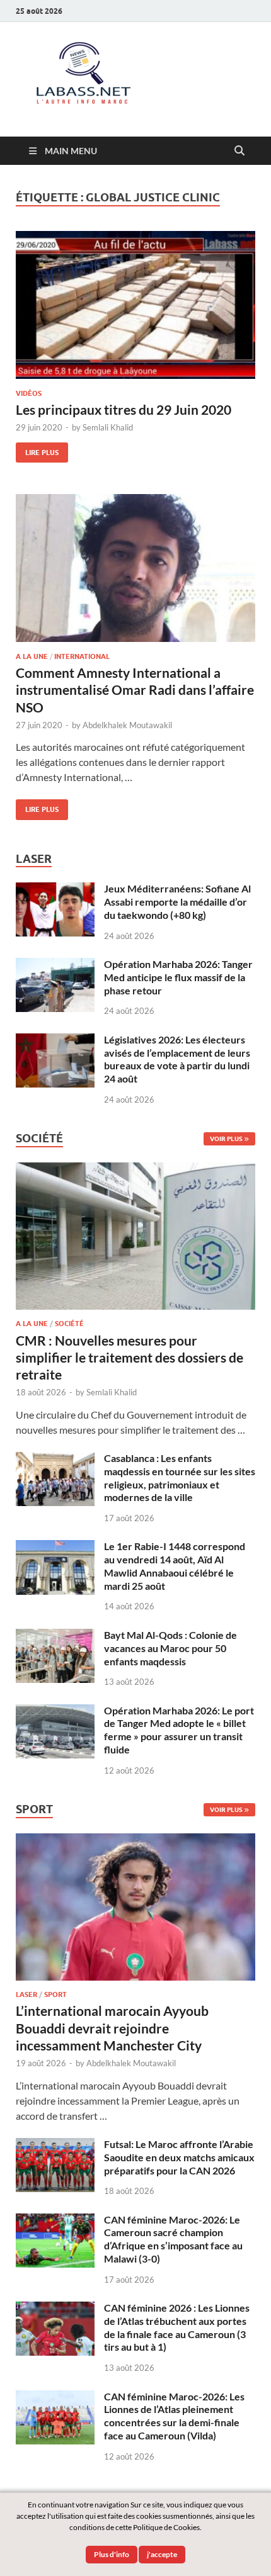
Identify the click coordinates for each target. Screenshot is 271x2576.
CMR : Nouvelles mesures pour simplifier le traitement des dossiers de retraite (130, 1358)
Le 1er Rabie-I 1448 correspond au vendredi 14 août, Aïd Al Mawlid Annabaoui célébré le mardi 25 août (175, 1566)
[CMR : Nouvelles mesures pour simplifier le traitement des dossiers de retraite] (135, 1170)
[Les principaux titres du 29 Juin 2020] (135, 305)
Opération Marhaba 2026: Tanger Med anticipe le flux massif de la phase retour (178, 977)
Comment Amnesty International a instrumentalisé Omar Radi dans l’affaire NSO (135, 690)
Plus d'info (112, 2554)
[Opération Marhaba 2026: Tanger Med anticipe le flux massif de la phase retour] (55, 965)
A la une (32, 656)
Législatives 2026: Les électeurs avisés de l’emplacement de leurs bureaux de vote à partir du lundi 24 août (177, 1059)
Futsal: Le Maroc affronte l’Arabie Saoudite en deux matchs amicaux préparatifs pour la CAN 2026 (179, 2157)
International (82, 656)
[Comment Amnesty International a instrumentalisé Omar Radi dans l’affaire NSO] (135, 568)
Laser (26, 1994)
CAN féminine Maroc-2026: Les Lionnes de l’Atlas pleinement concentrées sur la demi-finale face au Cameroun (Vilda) (174, 2416)
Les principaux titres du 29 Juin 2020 (124, 409)
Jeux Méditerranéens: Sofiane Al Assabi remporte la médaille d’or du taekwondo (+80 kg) (177, 902)
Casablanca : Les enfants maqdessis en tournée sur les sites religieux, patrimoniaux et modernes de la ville (180, 1477)
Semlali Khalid (108, 427)
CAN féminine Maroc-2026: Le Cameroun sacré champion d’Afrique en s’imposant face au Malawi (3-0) (173, 2239)
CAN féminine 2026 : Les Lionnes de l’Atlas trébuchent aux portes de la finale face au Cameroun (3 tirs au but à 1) (177, 2327)
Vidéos (29, 393)
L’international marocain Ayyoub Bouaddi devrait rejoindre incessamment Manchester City (112, 2028)
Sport (55, 1994)
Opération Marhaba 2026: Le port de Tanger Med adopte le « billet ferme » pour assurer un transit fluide (179, 1730)
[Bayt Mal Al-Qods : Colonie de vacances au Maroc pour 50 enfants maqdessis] (55, 1636)
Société (69, 1324)
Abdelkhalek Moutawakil (127, 725)
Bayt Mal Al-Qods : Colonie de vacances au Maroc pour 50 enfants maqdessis (170, 1648)
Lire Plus (37, 450)
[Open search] (239, 151)
